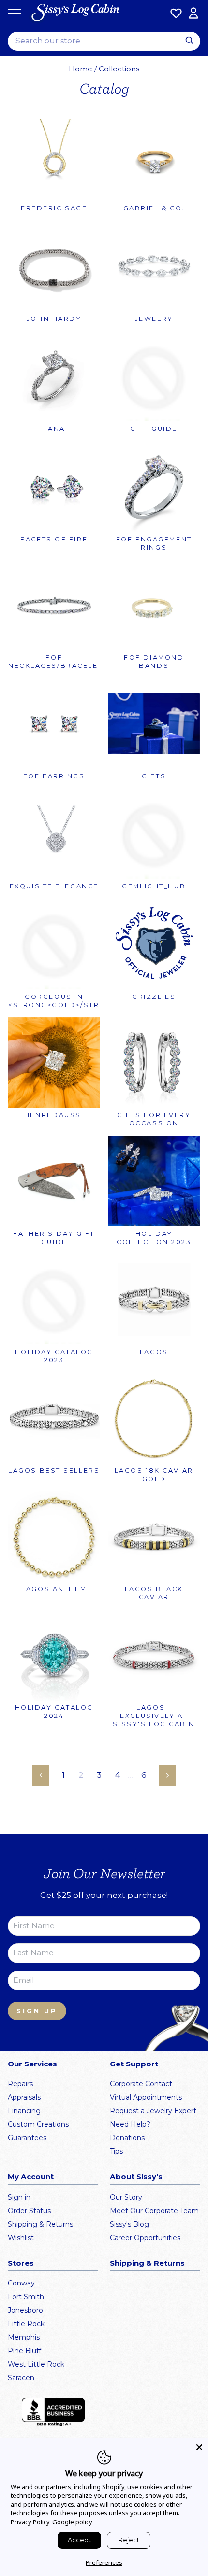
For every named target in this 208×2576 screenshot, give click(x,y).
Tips (116, 2151)
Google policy (72, 2522)
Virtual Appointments (146, 2097)
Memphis (24, 2337)
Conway (21, 2283)
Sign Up (37, 2011)
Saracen (21, 2378)
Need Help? (130, 2124)
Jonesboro (25, 2310)
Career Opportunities (145, 2238)
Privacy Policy (30, 2522)
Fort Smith (26, 2297)
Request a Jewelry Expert (153, 2111)
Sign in (19, 2197)
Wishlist (21, 2238)
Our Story (126, 2197)
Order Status (29, 2211)
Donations (127, 2138)
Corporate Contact (141, 2084)
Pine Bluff (24, 2351)
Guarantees (27, 2138)
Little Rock (26, 2324)
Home (81, 69)
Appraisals (24, 2097)
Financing (24, 2111)
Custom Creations (38, 2124)
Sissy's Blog (129, 2224)
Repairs (20, 2084)
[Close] (199, 2447)
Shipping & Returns (40, 2224)
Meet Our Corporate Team (154, 2211)
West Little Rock (36, 2364)
